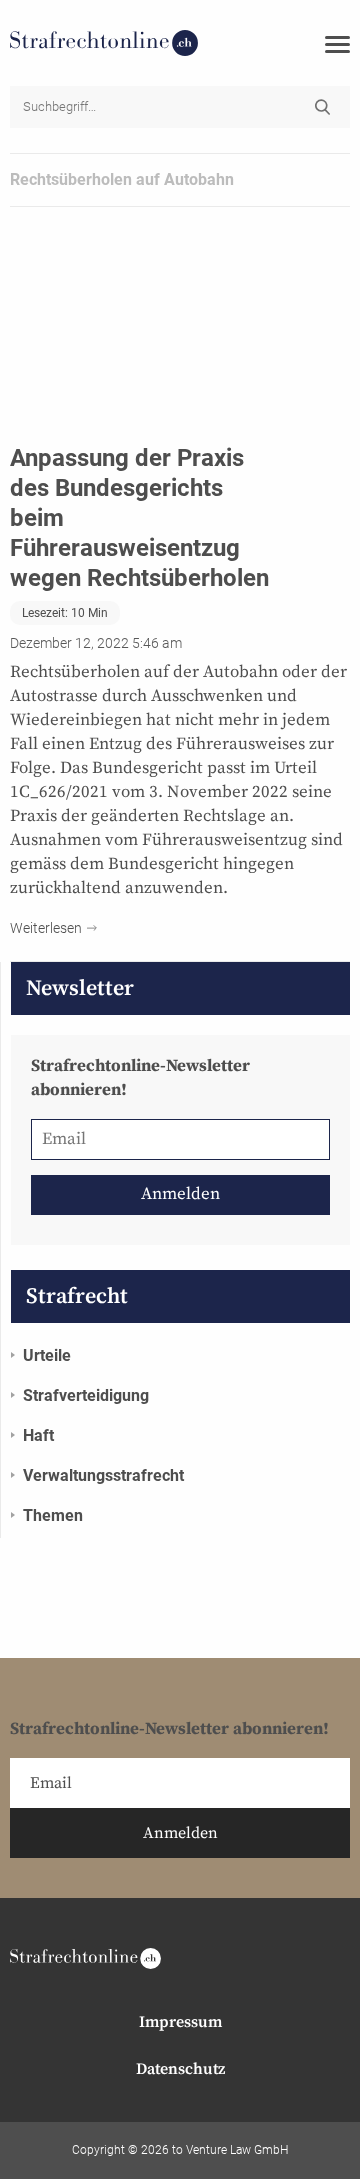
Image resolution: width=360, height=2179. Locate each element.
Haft (38, 1435)
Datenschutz (180, 2069)
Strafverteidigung (86, 1395)
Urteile (47, 1355)
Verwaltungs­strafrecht (103, 1475)
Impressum (180, 2022)
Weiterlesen (46, 928)
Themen (53, 1515)
